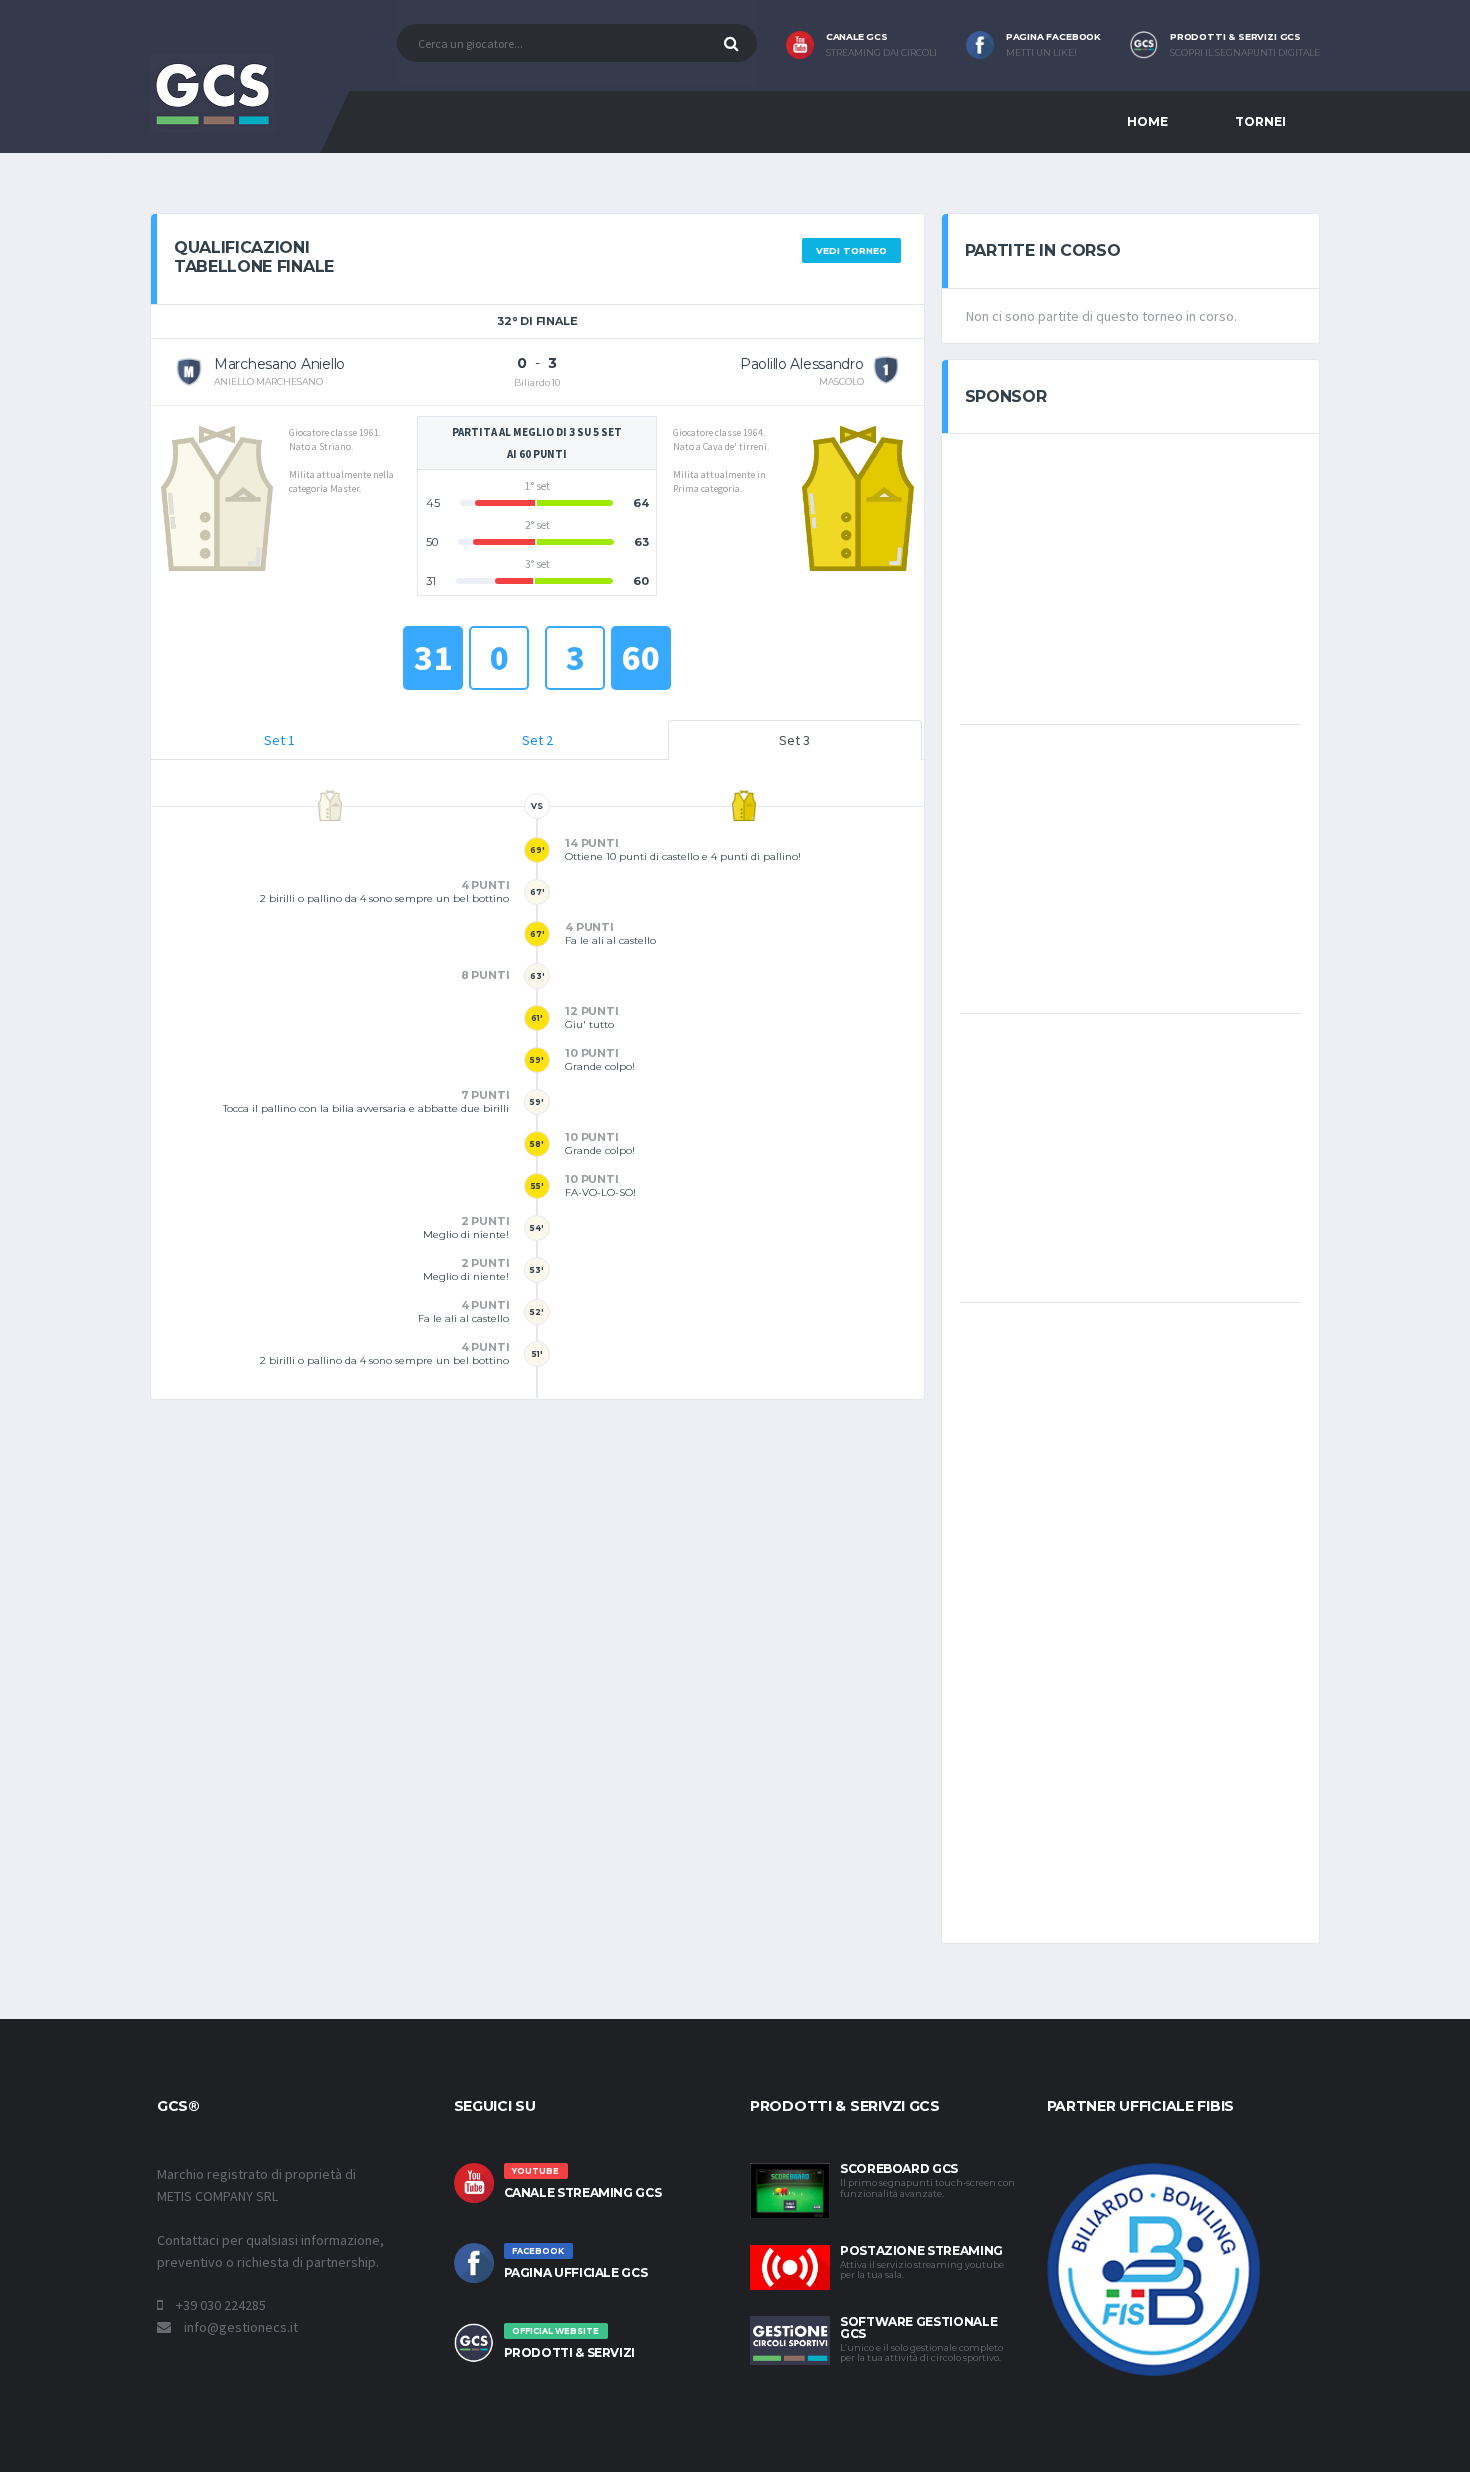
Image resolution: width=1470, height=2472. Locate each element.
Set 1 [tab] (279, 740)
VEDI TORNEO (851, 250)
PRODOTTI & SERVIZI (570, 2352)
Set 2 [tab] (537, 740)
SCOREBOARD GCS (899, 2168)
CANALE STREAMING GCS (583, 2192)
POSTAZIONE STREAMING (921, 2250)
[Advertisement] (1130, 577)
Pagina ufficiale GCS (576, 2272)
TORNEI (1260, 121)
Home (1147, 121)
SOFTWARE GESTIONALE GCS (918, 2327)
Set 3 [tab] (794, 740)
